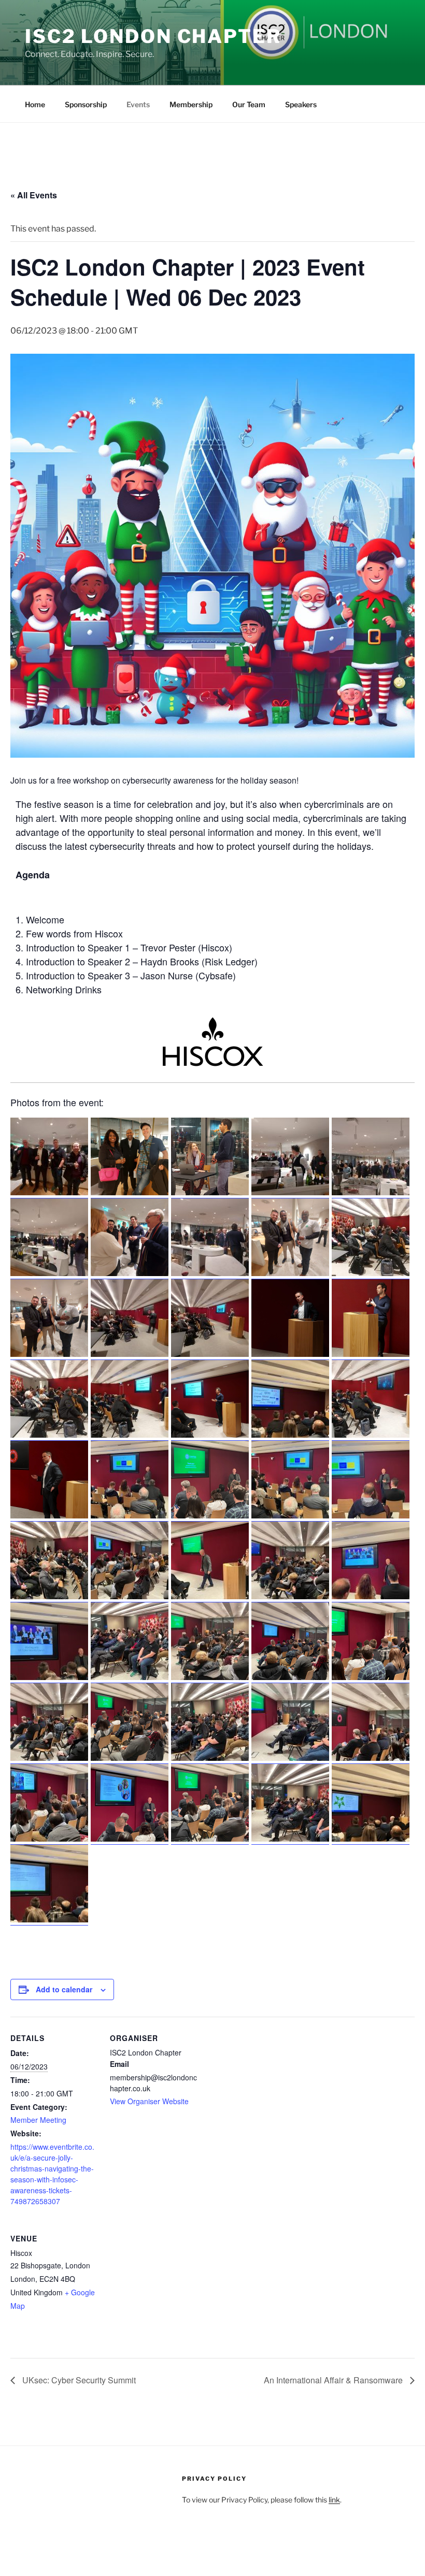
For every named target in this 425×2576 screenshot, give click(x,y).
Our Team (249, 104)
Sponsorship (86, 104)
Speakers (301, 104)
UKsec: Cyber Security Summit (78, 2380)
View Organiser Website (149, 2101)
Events (138, 104)
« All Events (34, 195)
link (334, 2500)
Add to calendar (64, 1989)
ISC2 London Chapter (153, 36)
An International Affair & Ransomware (334, 2380)
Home (35, 104)
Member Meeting (38, 2120)
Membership (191, 104)
